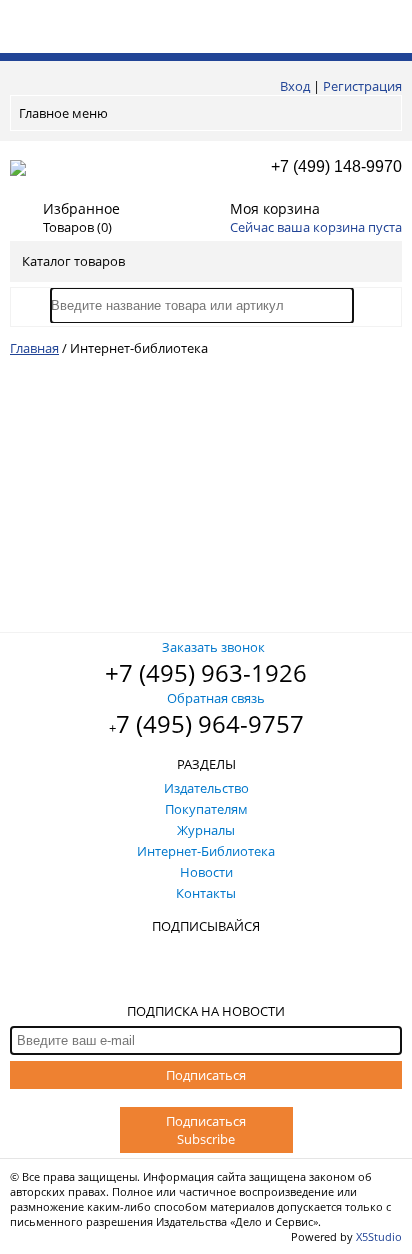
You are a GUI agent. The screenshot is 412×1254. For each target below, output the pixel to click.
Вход (295, 86)
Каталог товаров (73, 261)
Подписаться (206, 1075)
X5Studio (379, 1236)
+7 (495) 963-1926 (206, 672)
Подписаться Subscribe (206, 1130)
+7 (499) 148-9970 (336, 166)
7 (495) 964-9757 (210, 723)
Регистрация (362, 86)
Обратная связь (216, 698)
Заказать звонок (213, 647)
